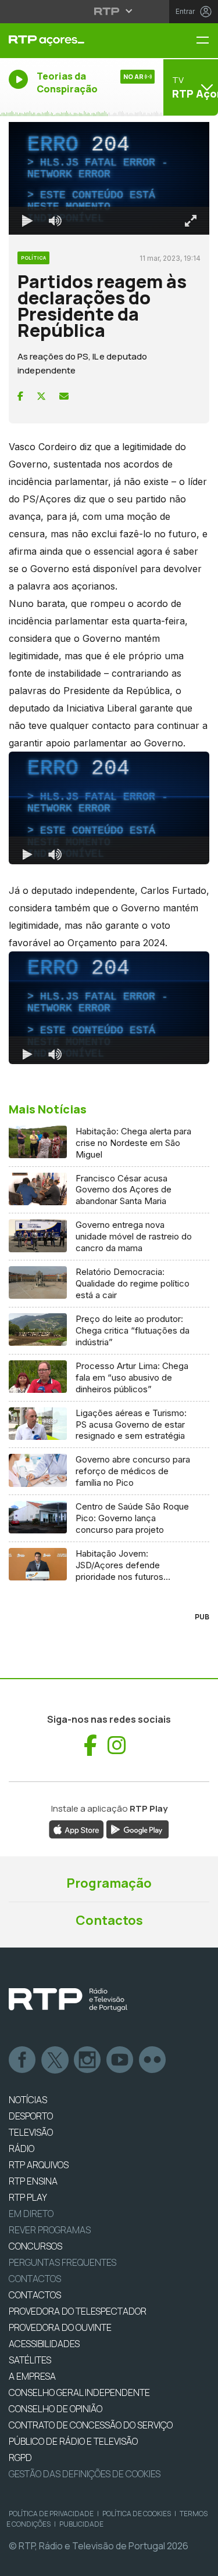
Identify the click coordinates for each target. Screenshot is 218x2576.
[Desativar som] (47, 2562)
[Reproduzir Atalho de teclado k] (19, 2562)
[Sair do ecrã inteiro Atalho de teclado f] (199, 2562)
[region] (109, 1288)
